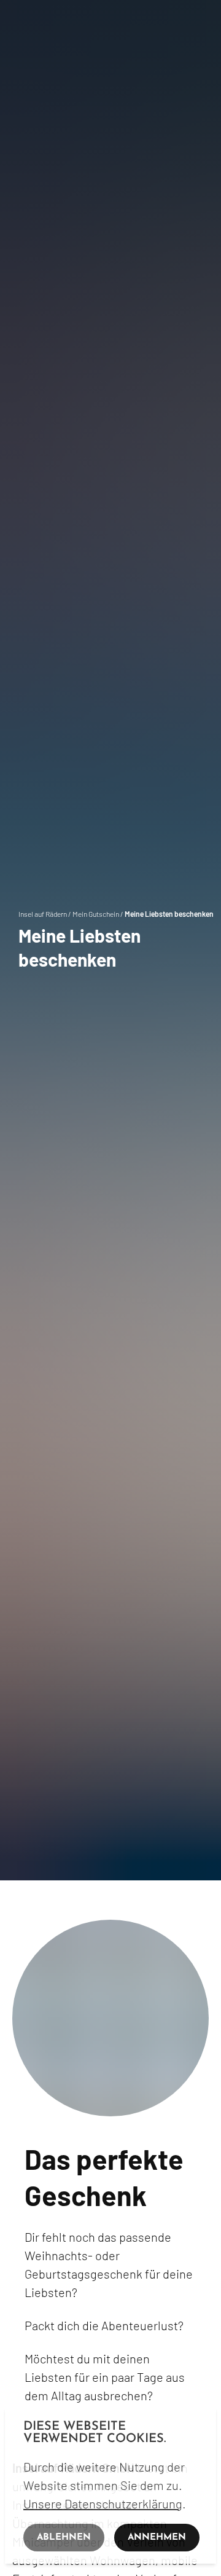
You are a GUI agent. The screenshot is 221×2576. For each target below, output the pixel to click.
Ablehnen (64, 2538)
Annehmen (157, 2538)
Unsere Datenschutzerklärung (103, 2503)
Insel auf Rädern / (45, 914)
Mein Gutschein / (99, 914)
